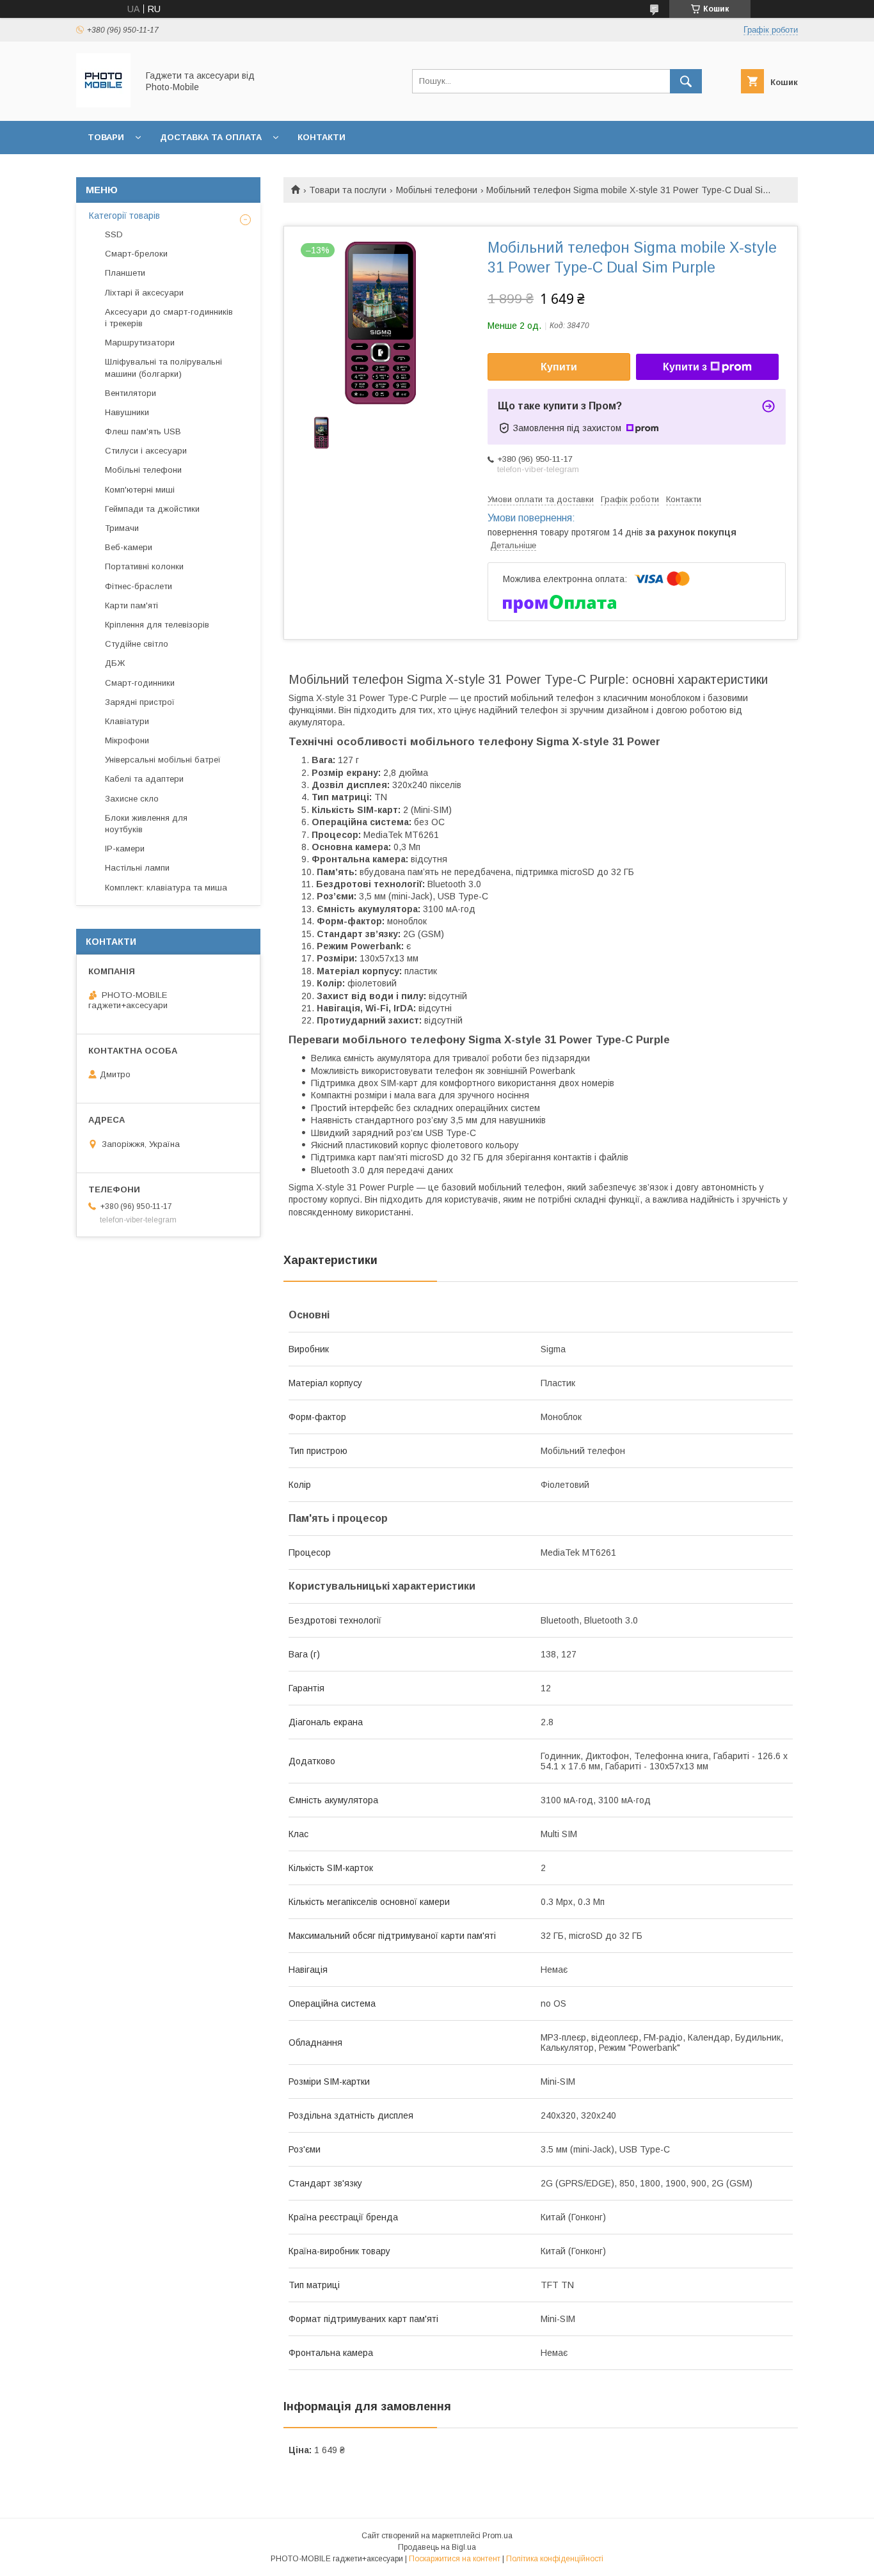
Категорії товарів (124, 216)
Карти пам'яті (131, 605)
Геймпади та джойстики (152, 509)
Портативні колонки (144, 566)
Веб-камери (129, 547)
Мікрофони (127, 740)
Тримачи (122, 528)
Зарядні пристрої (140, 702)
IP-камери (125, 849)
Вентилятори (131, 393)
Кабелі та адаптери (144, 779)
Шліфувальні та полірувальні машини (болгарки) (163, 367)
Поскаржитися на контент (455, 2559)
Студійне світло (137, 644)
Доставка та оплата (211, 137)
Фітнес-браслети (139, 586)
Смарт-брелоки (136, 254)
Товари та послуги (348, 190)
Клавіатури (127, 721)
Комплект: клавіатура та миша (166, 888)
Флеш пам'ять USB (143, 431)
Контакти (322, 137)
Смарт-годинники (140, 683)
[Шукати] (686, 81)
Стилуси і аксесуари (146, 451)
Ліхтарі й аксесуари (144, 293)
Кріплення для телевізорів (157, 625)
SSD (114, 234)
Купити (559, 367)
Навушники (127, 412)
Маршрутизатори (140, 343)
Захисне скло (132, 799)
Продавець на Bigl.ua (437, 2547)
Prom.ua (497, 2536)
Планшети (125, 273)
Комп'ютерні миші (140, 490)
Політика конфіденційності (555, 2559)
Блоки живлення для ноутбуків (146, 824)
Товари (106, 137)
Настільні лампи (137, 868)
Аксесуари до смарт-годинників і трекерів (169, 318)
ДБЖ (115, 663)
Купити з (685, 367)
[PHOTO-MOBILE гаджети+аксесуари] (103, 104)
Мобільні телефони (437, 190)
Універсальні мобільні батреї (163, 760)
